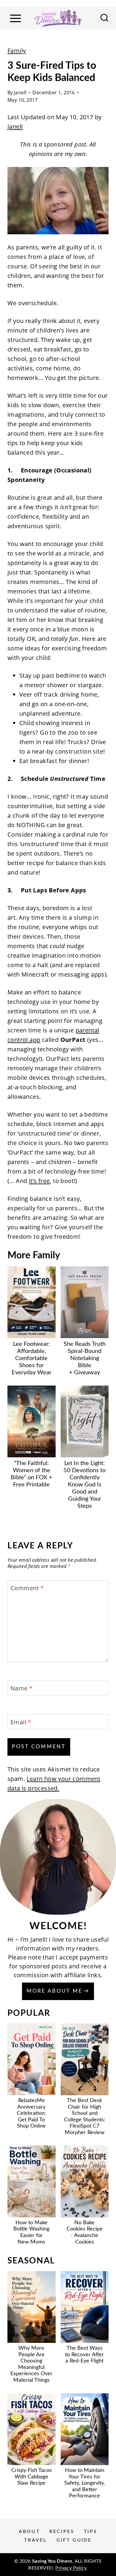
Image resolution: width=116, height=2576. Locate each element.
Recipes (62, 2532)
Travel (35, 2540)
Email (21, 1722)
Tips (91, 2532)
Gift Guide (74, 2540)
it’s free (39, 1181)
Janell (20, 93)
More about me (54, 1991)
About (29, 2532)
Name (21, 1688)
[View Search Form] (104, 18)
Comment (27, 1588)
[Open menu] (15, 18)
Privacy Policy (71, 2568)
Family (17, 51)
